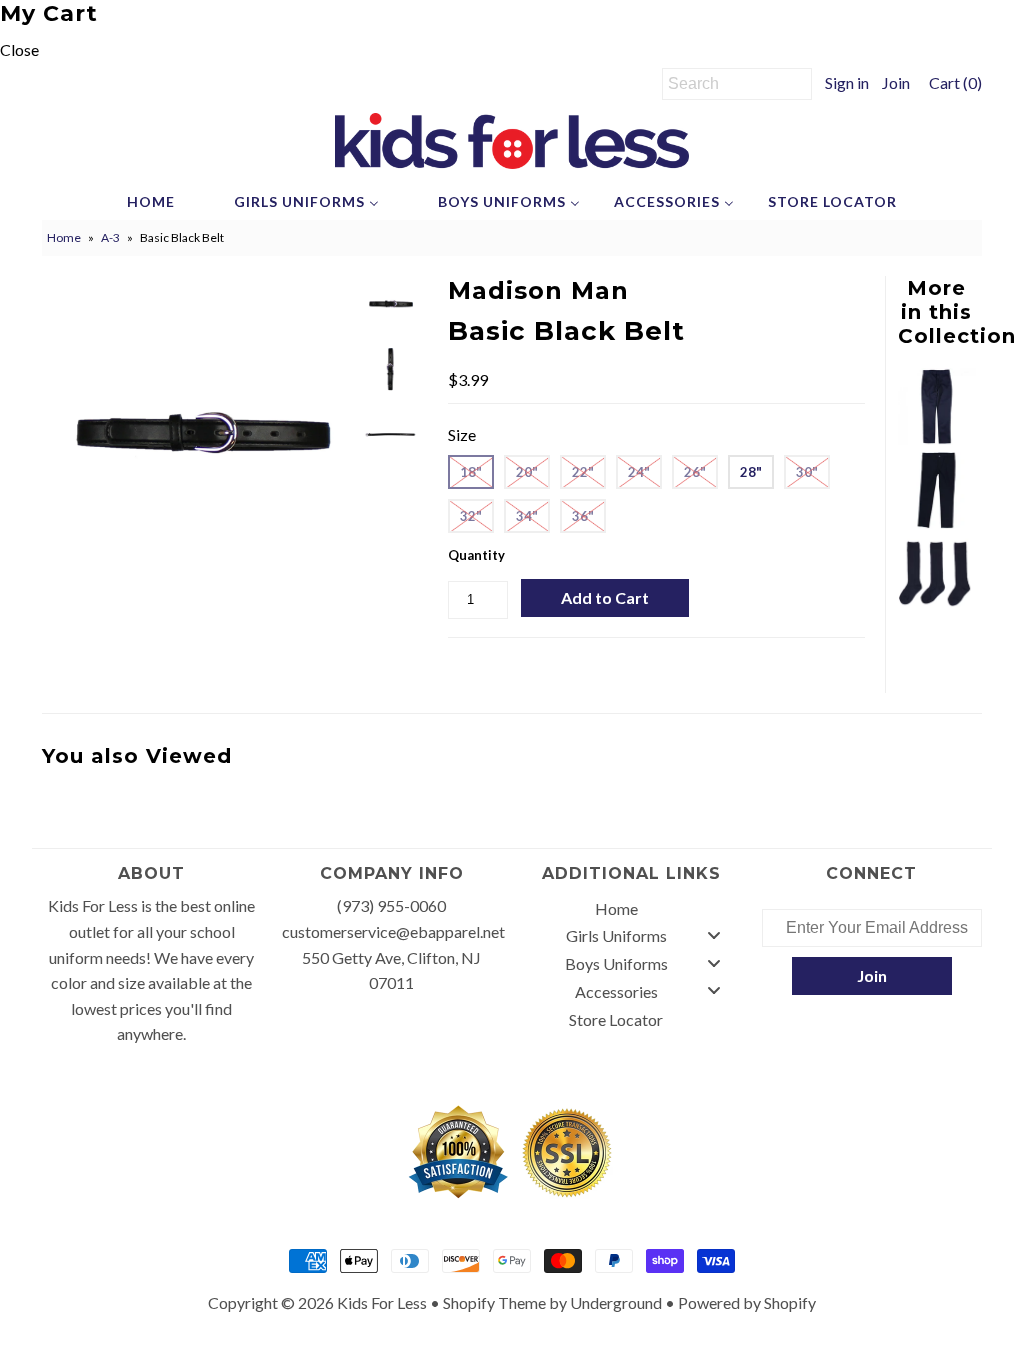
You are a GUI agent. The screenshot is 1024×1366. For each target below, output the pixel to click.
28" (751, 472)
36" (583, 516)
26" (695, 472)
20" (527, 472)
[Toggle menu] (714, 934)
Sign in (847, 82)
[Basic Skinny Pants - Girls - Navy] (936, 522)
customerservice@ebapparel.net (393, 931)
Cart (952, 82)
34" (527, 516)
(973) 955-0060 (391, 905)
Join (896, 82)
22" (583, 472)
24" (639, 472)
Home (64, 237)
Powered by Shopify (747, 1302)
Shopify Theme (494, 1302)
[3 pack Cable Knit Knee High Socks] (936, 606)
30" (807, 472)
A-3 (110, 237)
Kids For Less (382, 1302)
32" (471, 516)
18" (471, 472)
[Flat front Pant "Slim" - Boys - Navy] (936, 438)
